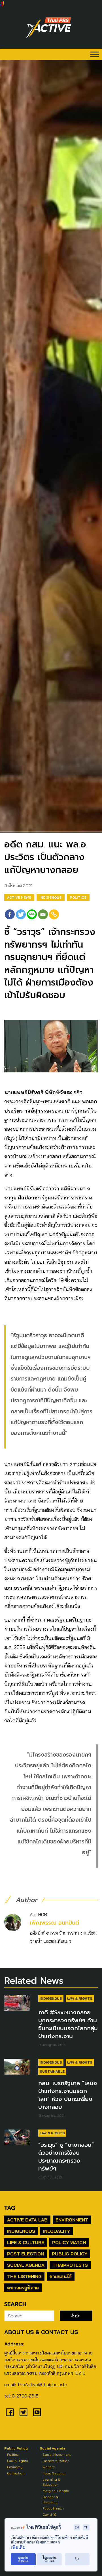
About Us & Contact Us (41, 2332)
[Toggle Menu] (95, 54)
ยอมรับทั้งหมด (23, 2559)
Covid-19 (49, 2514)
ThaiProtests (70, 2265)
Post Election (25, 2254)
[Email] (43, 914)
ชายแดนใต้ (61, 2276)
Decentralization (56, 2461)
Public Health (53, 2508)
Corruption (16, 2473)
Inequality (57, 2231)
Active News (19, 897)
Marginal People (56, 2491)
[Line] (32, 914)
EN (77, 2527)
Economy (15, 2467)
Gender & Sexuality (50, 2499)
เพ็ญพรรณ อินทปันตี (54, 1923)
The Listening (24, 2276)
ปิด (77, 2559)
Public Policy (70, 2254)
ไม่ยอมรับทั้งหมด (49, 2559)
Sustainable (52, 2071)
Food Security (54, 2473)
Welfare (49, 2467)
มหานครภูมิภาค (23, 2288)
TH (86, 2527)
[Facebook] (10, 914)
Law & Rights (80, 1998)
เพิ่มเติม (18, 2547)
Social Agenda (26, 2265)
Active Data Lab (27, 2220)
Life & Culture (26, 2242)
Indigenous (51, 897)
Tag (10, 2208)
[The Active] (49, 28)
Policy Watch (69, 2242)
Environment (72, 2220)
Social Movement (57, 2454)
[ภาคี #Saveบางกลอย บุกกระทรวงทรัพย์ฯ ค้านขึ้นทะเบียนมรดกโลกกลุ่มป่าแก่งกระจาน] (17, 2003)
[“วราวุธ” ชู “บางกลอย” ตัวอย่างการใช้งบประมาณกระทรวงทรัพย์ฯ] (17, 2137)
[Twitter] (21, 914)
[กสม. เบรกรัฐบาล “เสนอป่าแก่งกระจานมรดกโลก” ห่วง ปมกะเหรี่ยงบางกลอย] (17, 2067)
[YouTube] (37, 2412)
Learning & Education (51, 2482)
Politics (78, 897)
